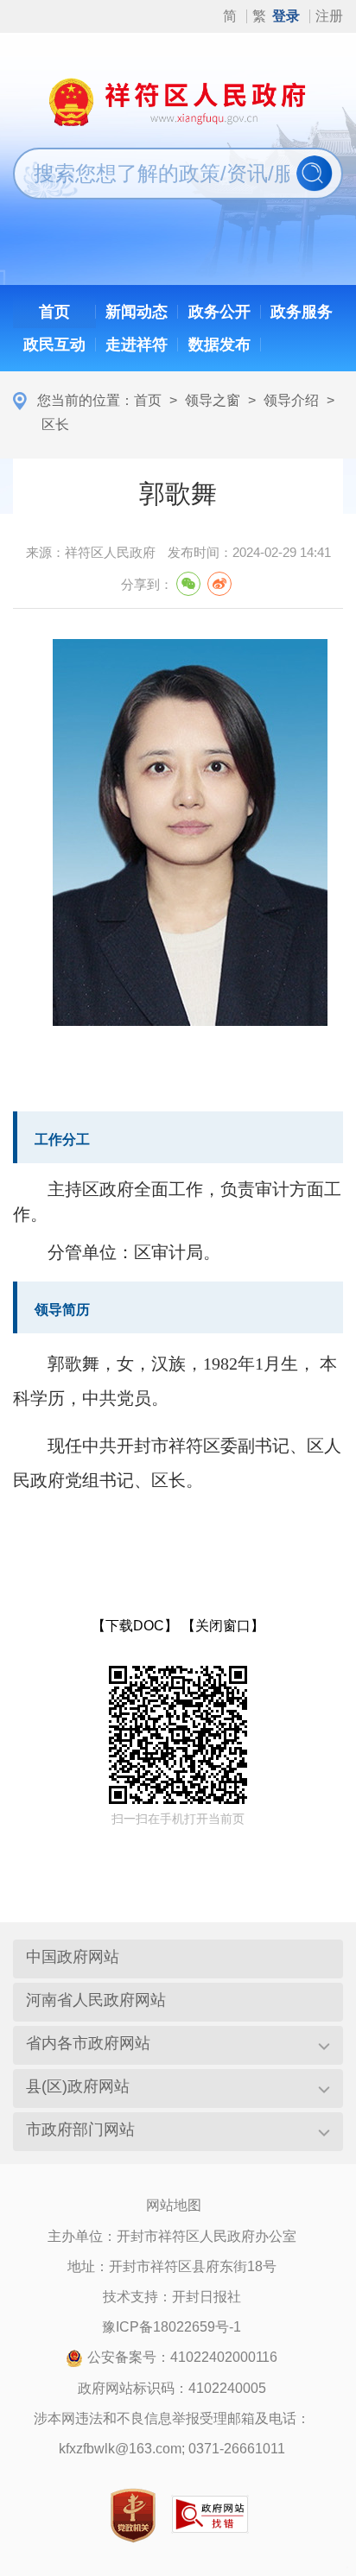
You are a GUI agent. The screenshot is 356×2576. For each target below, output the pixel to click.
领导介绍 (291, 400)
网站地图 (174, 2205)
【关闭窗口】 (223, 1626)
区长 (55, 424)
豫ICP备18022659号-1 (172, 2327)
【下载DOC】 (135, 1626)
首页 (148, 400)
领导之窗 (213, 400)
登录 (286, 16)
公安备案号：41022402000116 (182, 2357)
